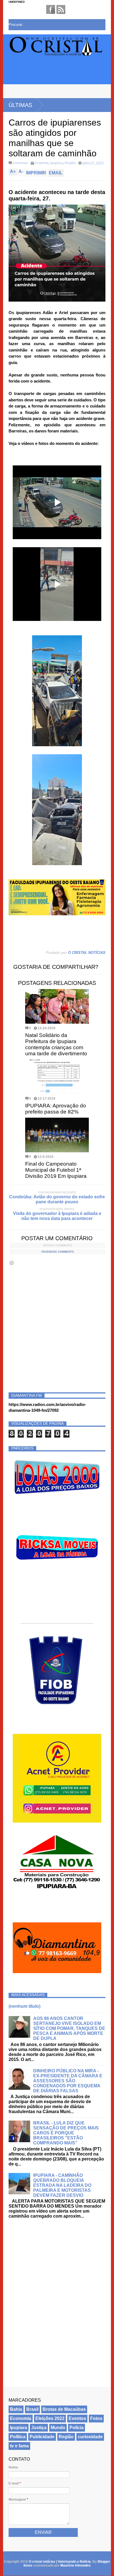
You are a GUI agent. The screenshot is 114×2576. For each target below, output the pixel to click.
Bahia (16, 2409)
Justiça (39, 2428)
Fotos (96, 2418)
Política (18, 2437)
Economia (21, 2418)
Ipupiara (57, 163)
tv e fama (19, 2446)
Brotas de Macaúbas (64, 2409)
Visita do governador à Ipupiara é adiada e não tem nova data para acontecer (57, 1216)
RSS (61, 9)
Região (70, 163)
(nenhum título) (24, 2006)
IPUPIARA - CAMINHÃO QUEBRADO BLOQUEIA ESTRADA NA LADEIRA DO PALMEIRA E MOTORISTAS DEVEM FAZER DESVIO (62, 2185)
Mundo (58, 2428)
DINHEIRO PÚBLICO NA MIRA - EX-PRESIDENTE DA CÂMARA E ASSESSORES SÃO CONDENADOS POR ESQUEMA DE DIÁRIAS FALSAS (68, 2081)
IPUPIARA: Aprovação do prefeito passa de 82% (56, 1109)
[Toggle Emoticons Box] (12, 1263)
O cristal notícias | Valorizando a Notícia (60, 2562)
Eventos (77, 2418)
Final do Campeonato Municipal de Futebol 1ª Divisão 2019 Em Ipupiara (56, 1170)
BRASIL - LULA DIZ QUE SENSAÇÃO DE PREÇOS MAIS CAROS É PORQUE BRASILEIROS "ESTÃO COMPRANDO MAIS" (66, 2133)
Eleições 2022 (50, 2418)
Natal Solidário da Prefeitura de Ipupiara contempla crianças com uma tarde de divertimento (56, 1044)
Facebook (51, 9)
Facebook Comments (58, 1252)
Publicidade (42, 2437)
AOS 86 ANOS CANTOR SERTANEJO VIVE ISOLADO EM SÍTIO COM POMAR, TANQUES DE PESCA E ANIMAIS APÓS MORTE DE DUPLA (69, 2028)
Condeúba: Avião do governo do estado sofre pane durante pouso (57, 1199)
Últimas (20, 105)
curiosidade (90, 2437)
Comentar (20, 163)
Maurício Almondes (76, 2565)
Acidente (42, 163)
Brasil (32, 2409)
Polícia (77, 2428)
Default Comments (58, 1245)
